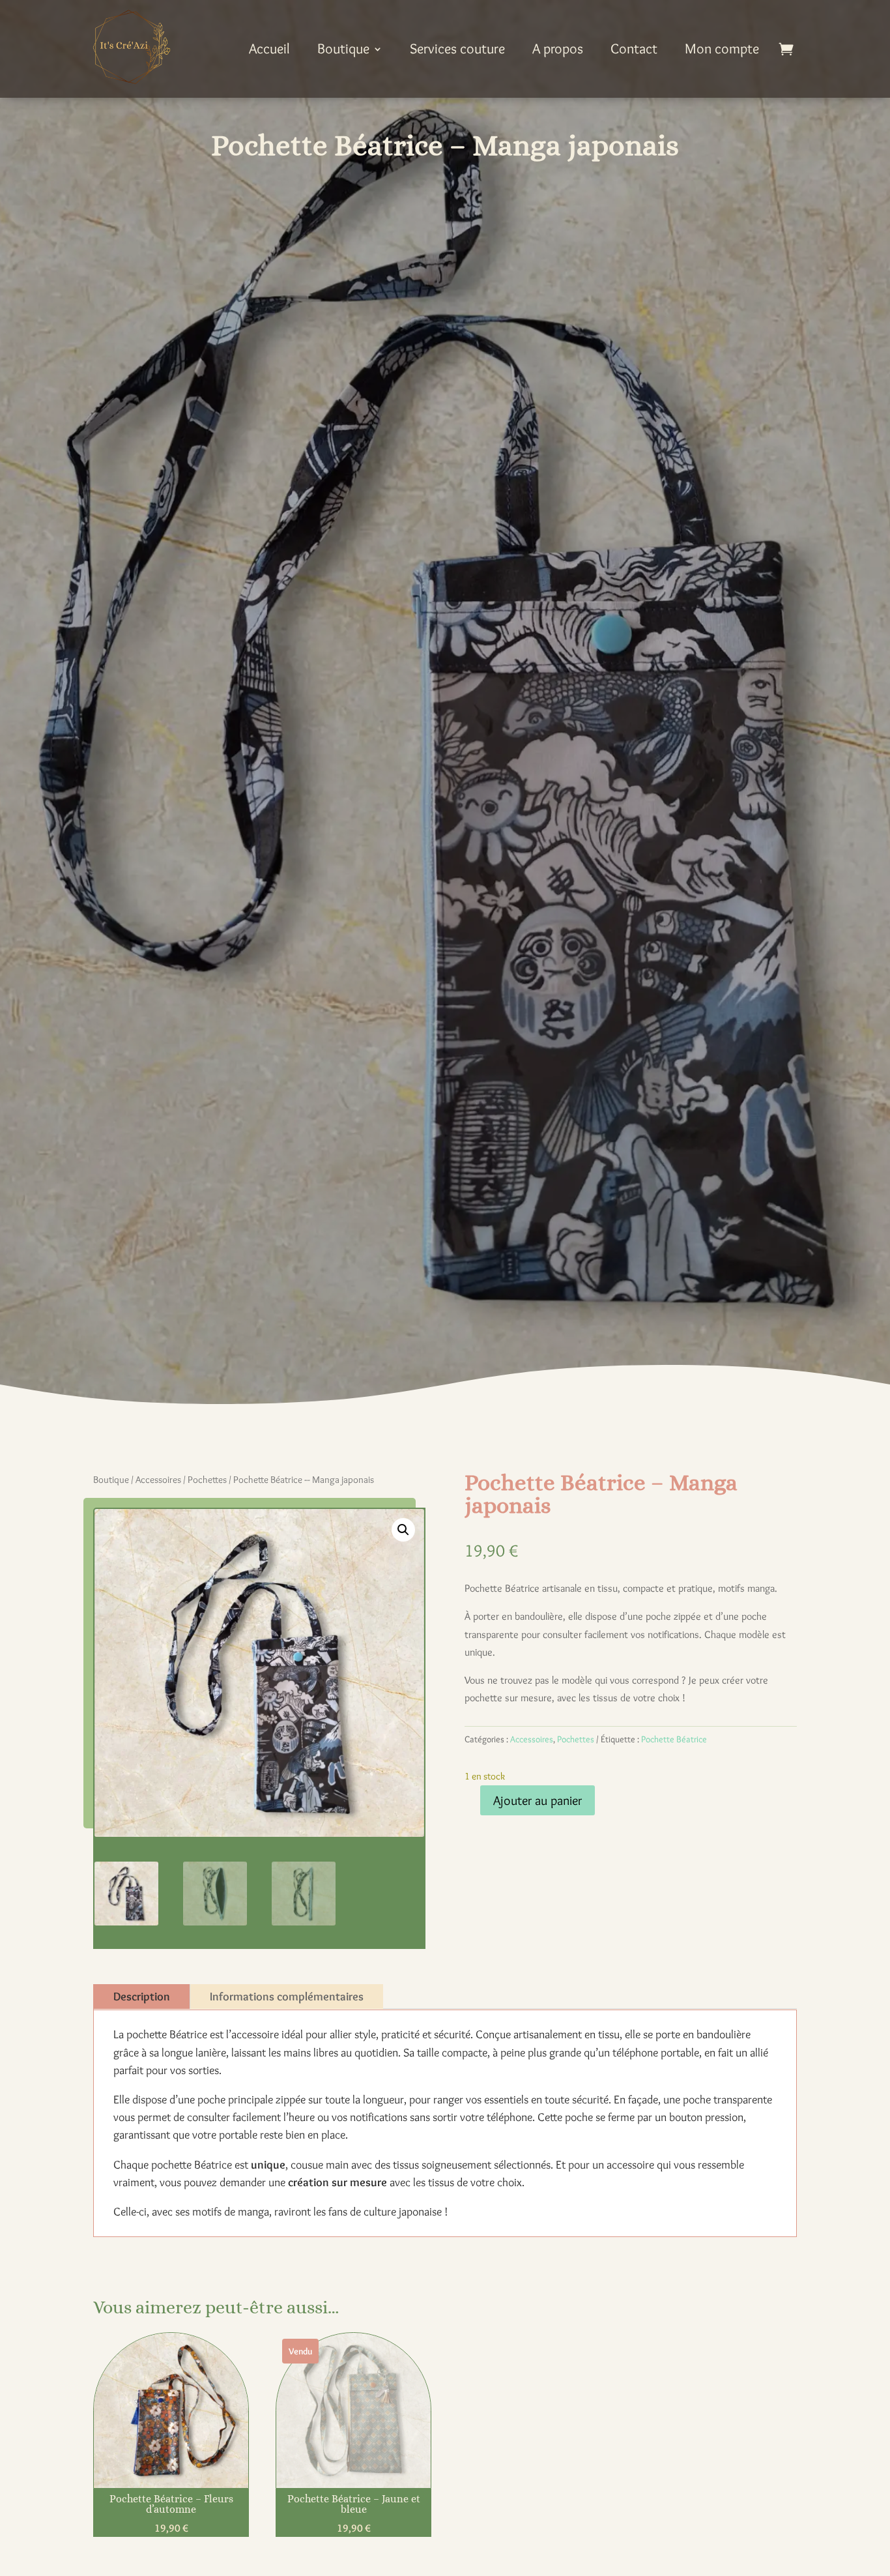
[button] (403, 1530)
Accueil (269, 49)
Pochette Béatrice (674, 1739)
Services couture (457, 49)
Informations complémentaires (287, 1997)
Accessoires (158, 1480)
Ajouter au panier (538, 1800)
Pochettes (207, 1480)
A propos (558, 49)
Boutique (343, 49)
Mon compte (722, 49)
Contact (634, 49)
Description (142, 1997)
